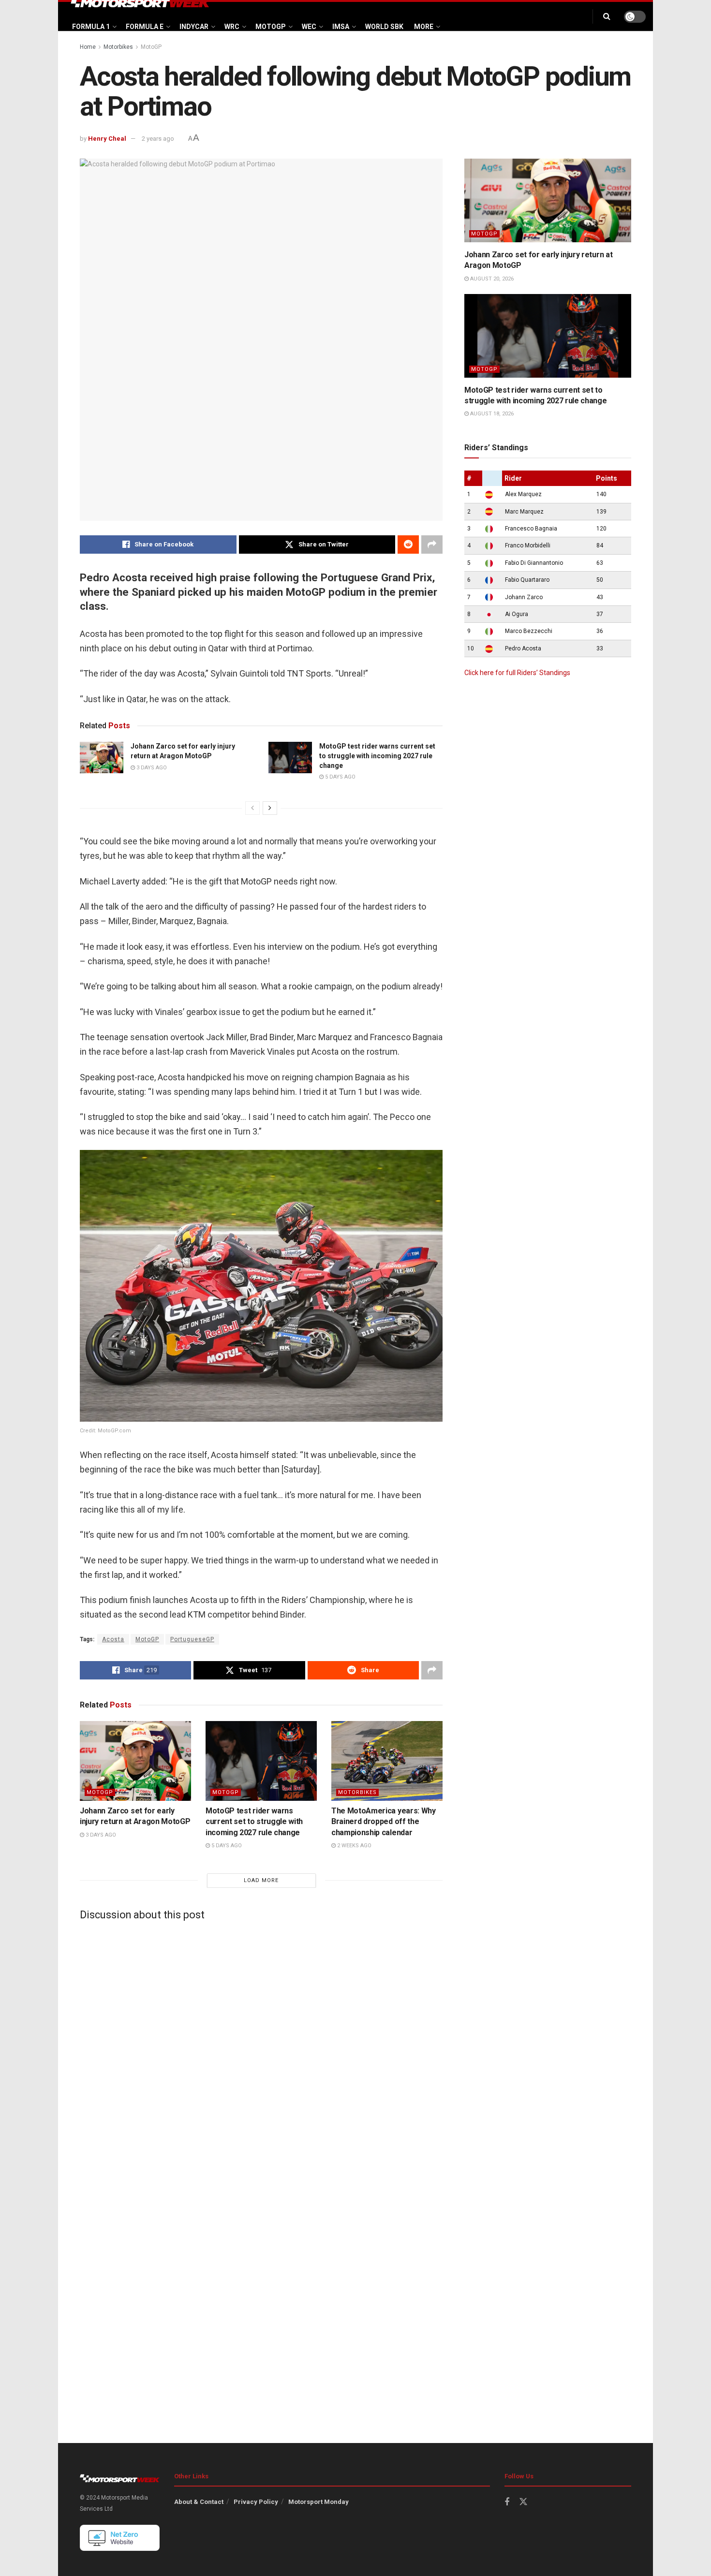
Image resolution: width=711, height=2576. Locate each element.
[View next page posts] (270, 808)
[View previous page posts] (252, 808)
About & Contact (199, 2502)
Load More (261, 1880)
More (424, 27)
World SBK (384, 27)
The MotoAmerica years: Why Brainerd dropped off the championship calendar (384, 1822)
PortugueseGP (192, 1639)
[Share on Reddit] (408, 545)
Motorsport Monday (318, 2502)
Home (88, 47)
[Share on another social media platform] (432, 545)
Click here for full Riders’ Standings (517, 673)
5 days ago (340, 777)
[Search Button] (607, 16)
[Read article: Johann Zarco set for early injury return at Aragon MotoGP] (102, 757)
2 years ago (158, 139)
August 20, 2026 (491, 279)
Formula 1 (91, 27)
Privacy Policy (256, 2502)
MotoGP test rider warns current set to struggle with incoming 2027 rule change (377, 756)
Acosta (113, 1639)
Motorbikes (118, 47)
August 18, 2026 (491, 414)
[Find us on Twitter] (523, 2502)
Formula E (145, 27)
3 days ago (151, 768)
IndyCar (194, 27)
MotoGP (271, 27)
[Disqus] (261, 2049)
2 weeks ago (354, 1846)
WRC (232, 27)
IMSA (341, 27)
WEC (309, 27)
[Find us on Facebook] (507, 2502)
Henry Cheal (107, 139)
